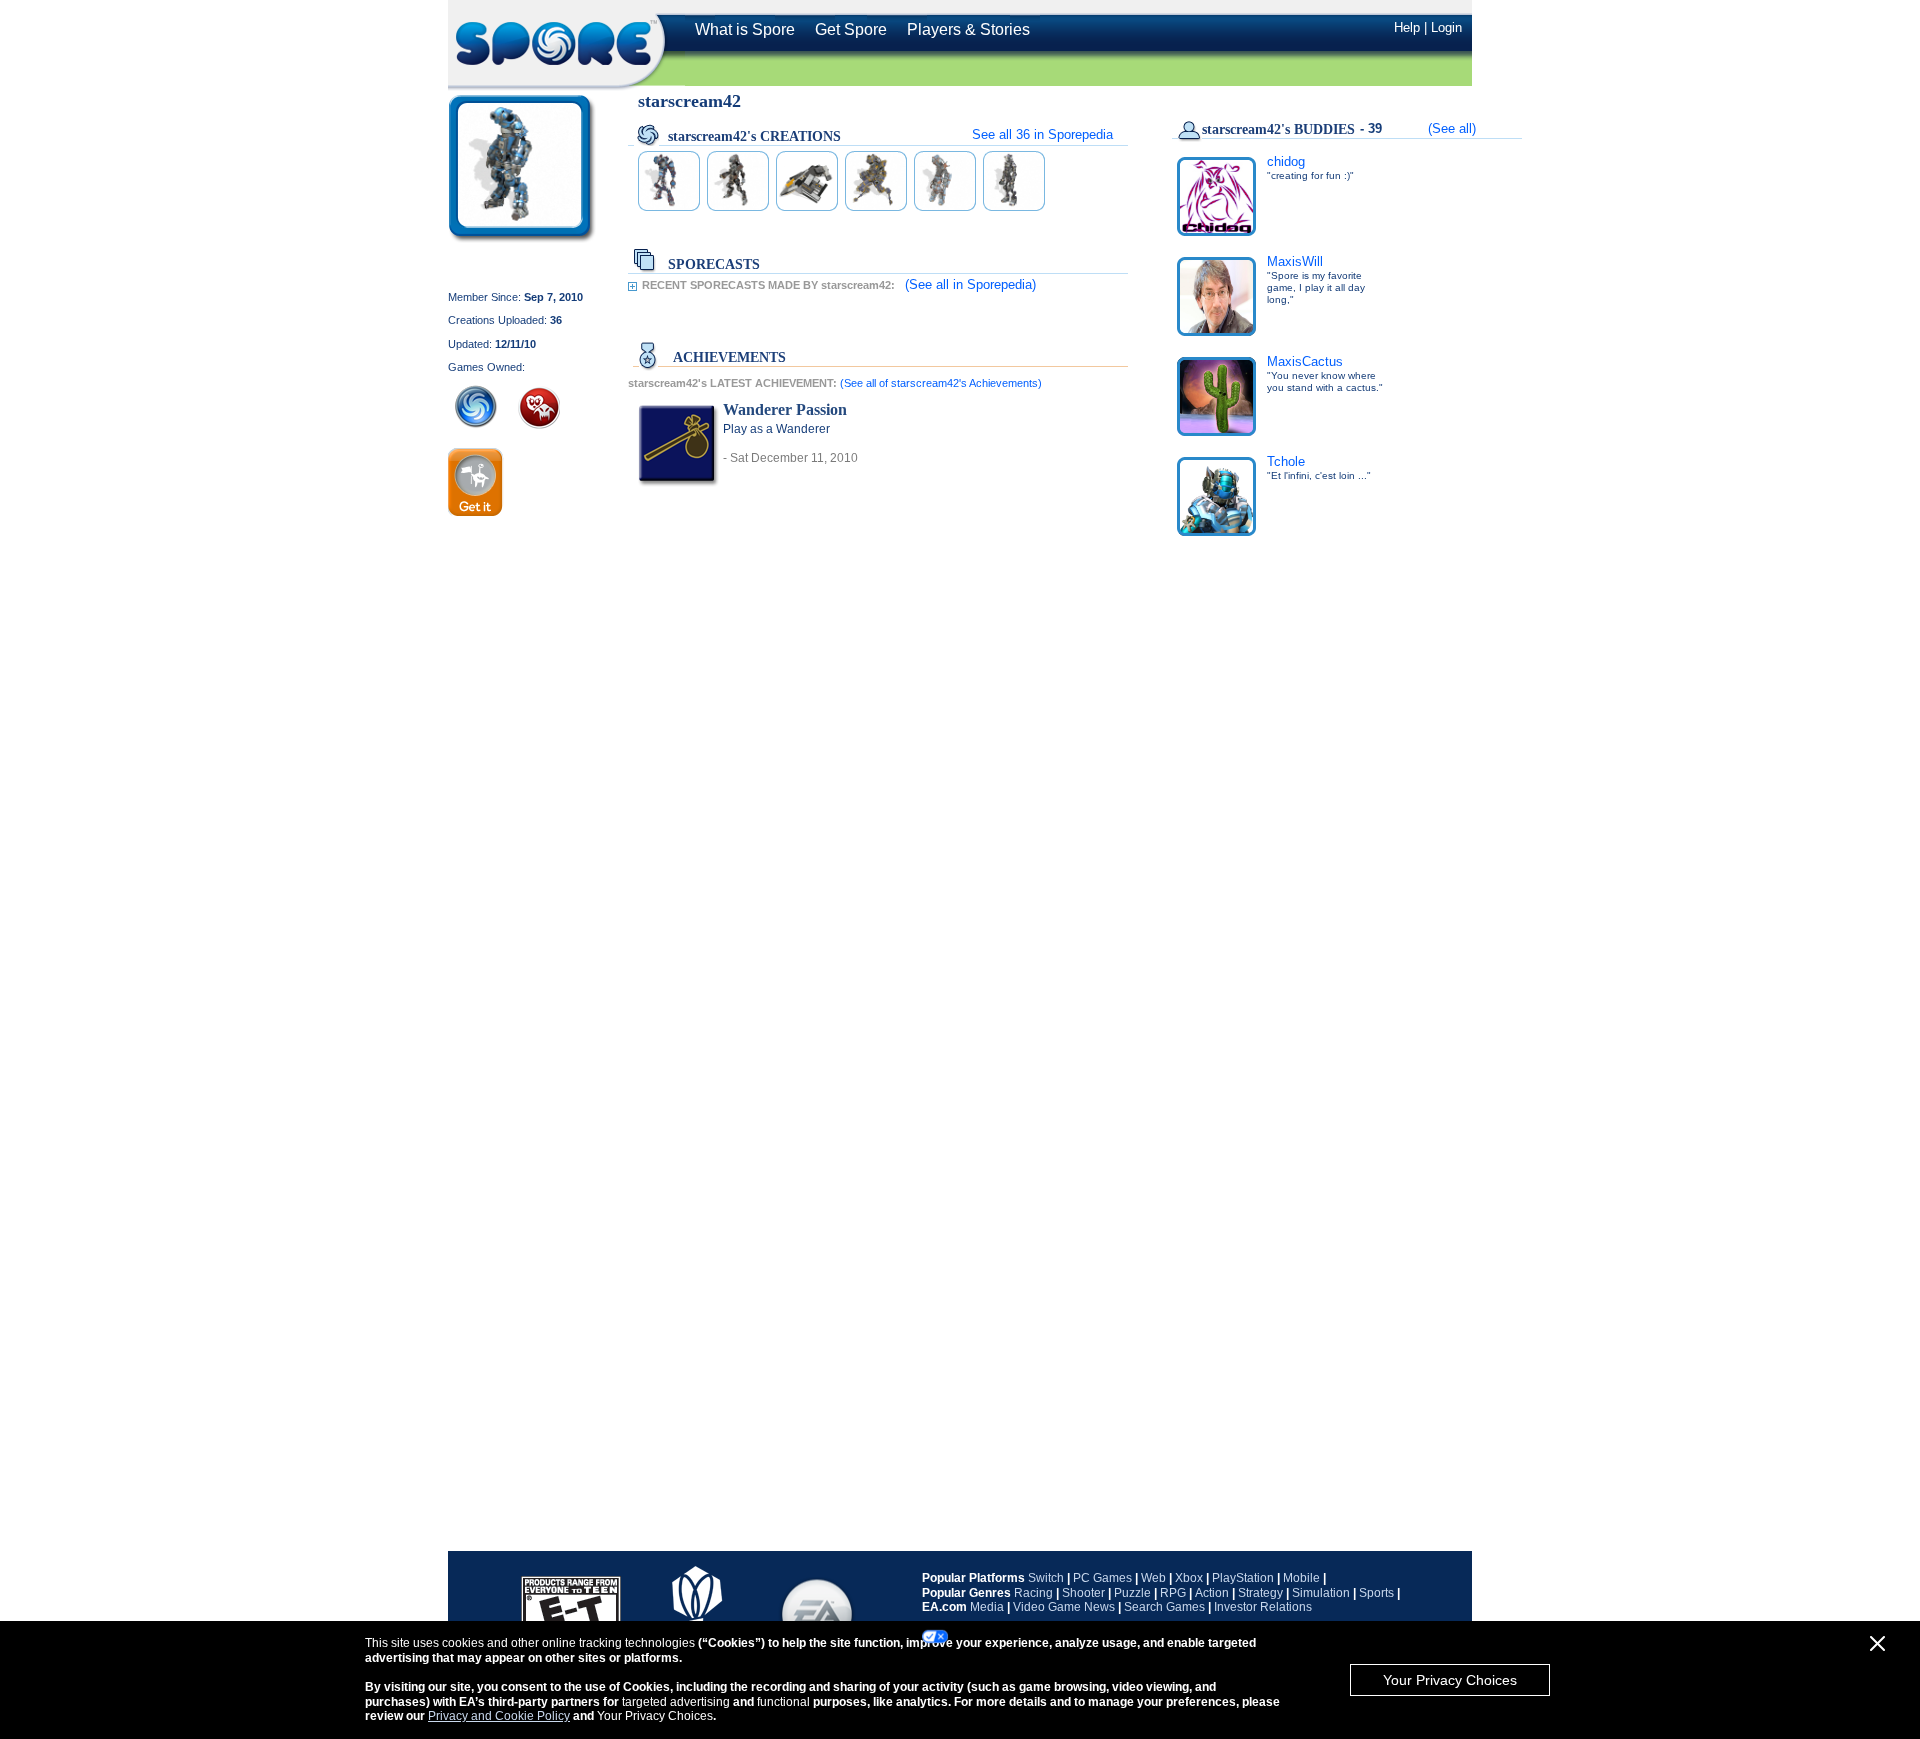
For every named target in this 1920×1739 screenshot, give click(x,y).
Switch (1046, 1578)
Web (1153, 1578)
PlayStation (1243, 1578)
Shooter (1083, 1593)
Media (987, 1607)
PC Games (1102, 1578)
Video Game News (1064, 1607)
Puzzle (1132, 1593)
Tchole (1286, 461)
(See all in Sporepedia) (970, 284)
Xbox (1189, 1578)
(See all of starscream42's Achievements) (941, 383)
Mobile (1301, 1578)
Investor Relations (1263, 1607)
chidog (1286, 161)
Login (1446, 27)
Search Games (1164, 1607)
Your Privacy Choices (1450, 1680)
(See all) (1452, 128)
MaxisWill (1295, 261)
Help (1407, 27)
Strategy (1260, 1593)
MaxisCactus (1305, 361)
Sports (1376, 1593)
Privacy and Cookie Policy (499, 1716)
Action (1212, 1593)
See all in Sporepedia (1042, 134)
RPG (1173, 1593)
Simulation (1321, 1593)
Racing (1033, 1593)
